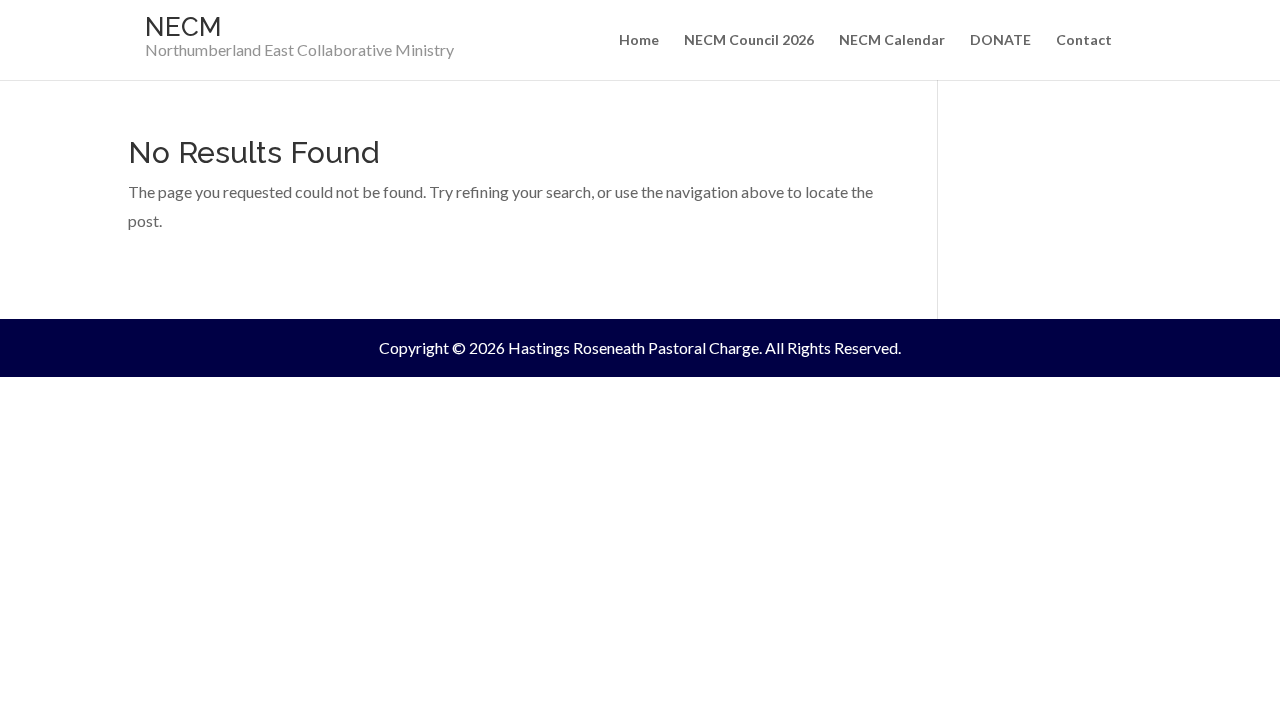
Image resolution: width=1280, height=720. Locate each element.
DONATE (1000, 40)
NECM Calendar (892, 40)
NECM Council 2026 (749, 40)
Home (639, 40)
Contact (1084, 40)
